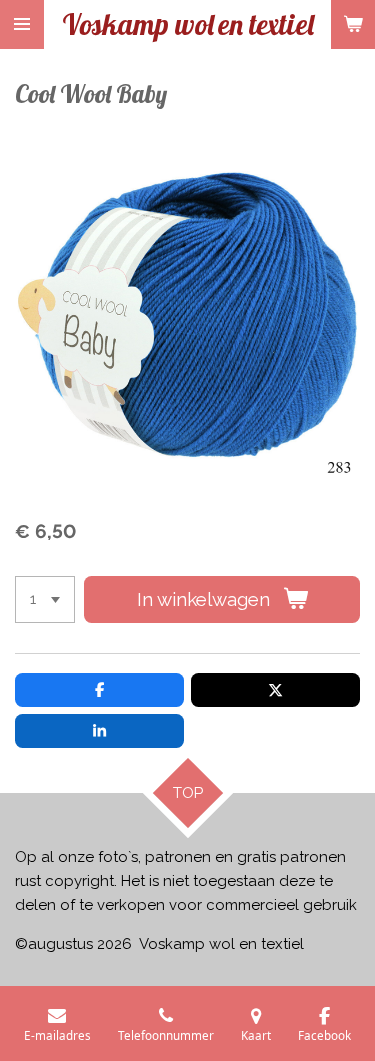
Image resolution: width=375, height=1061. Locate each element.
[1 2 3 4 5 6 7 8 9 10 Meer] (45, 599)
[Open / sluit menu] (22, 24)
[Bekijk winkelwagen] (353, 24)
